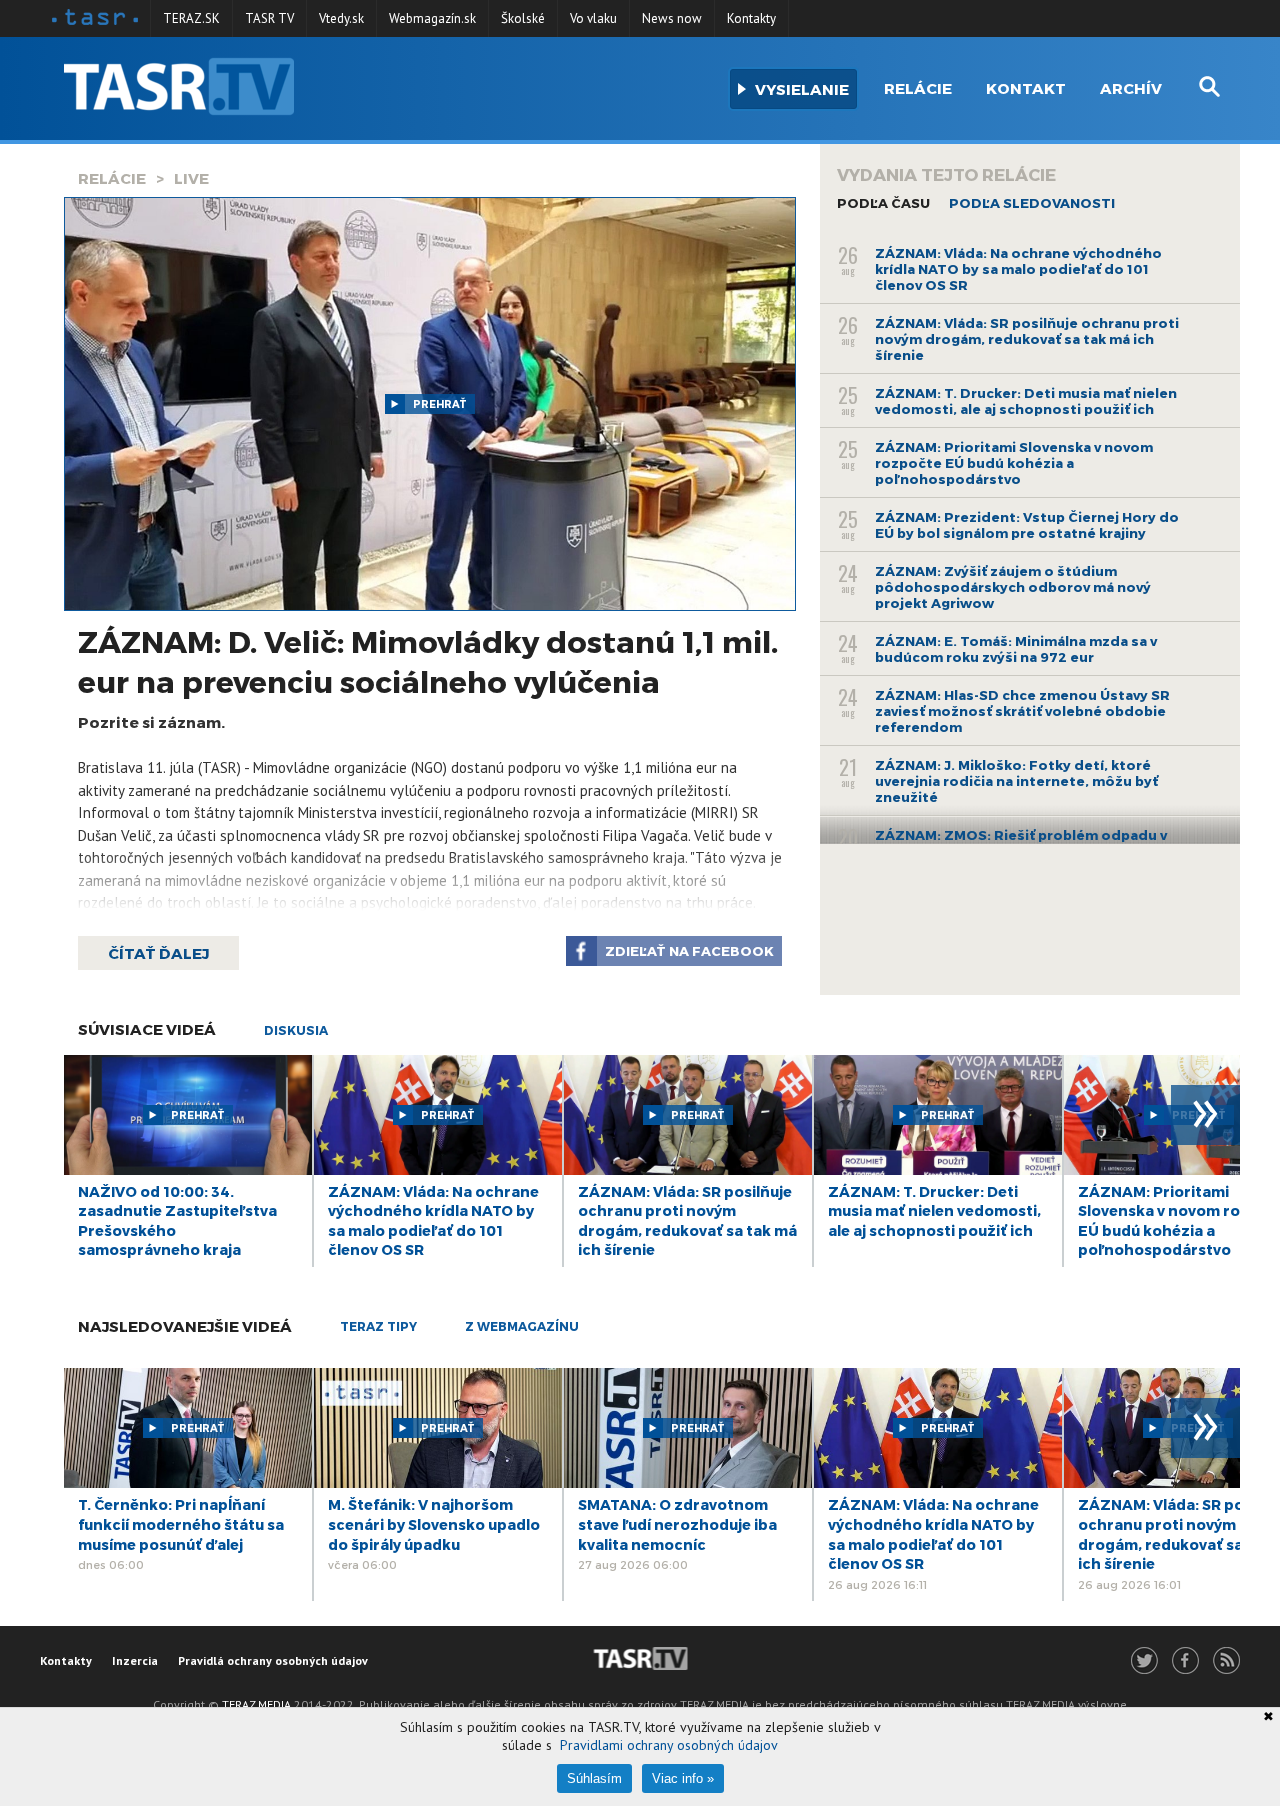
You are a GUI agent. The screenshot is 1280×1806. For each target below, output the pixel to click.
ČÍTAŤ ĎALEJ (158, 953)
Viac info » (683, 1778)
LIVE (191, 178)
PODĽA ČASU (883, 203)
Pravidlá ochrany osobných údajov (273, 1660)
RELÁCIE (112, 178)
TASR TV (269, 18)
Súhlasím (594, 1778)
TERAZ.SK (191, 18)
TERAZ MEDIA (256, 1704)
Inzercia (135, 1660)
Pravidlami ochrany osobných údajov (669, 1745)
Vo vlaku (593, 18)
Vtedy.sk (341, 18)
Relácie (918, 88)
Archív (1131, 88)
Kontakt (1026, 88)
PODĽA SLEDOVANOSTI (1032, 203)
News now (672, 18)
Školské (523, 18)
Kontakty (751, 18)
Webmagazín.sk (432, 18)
